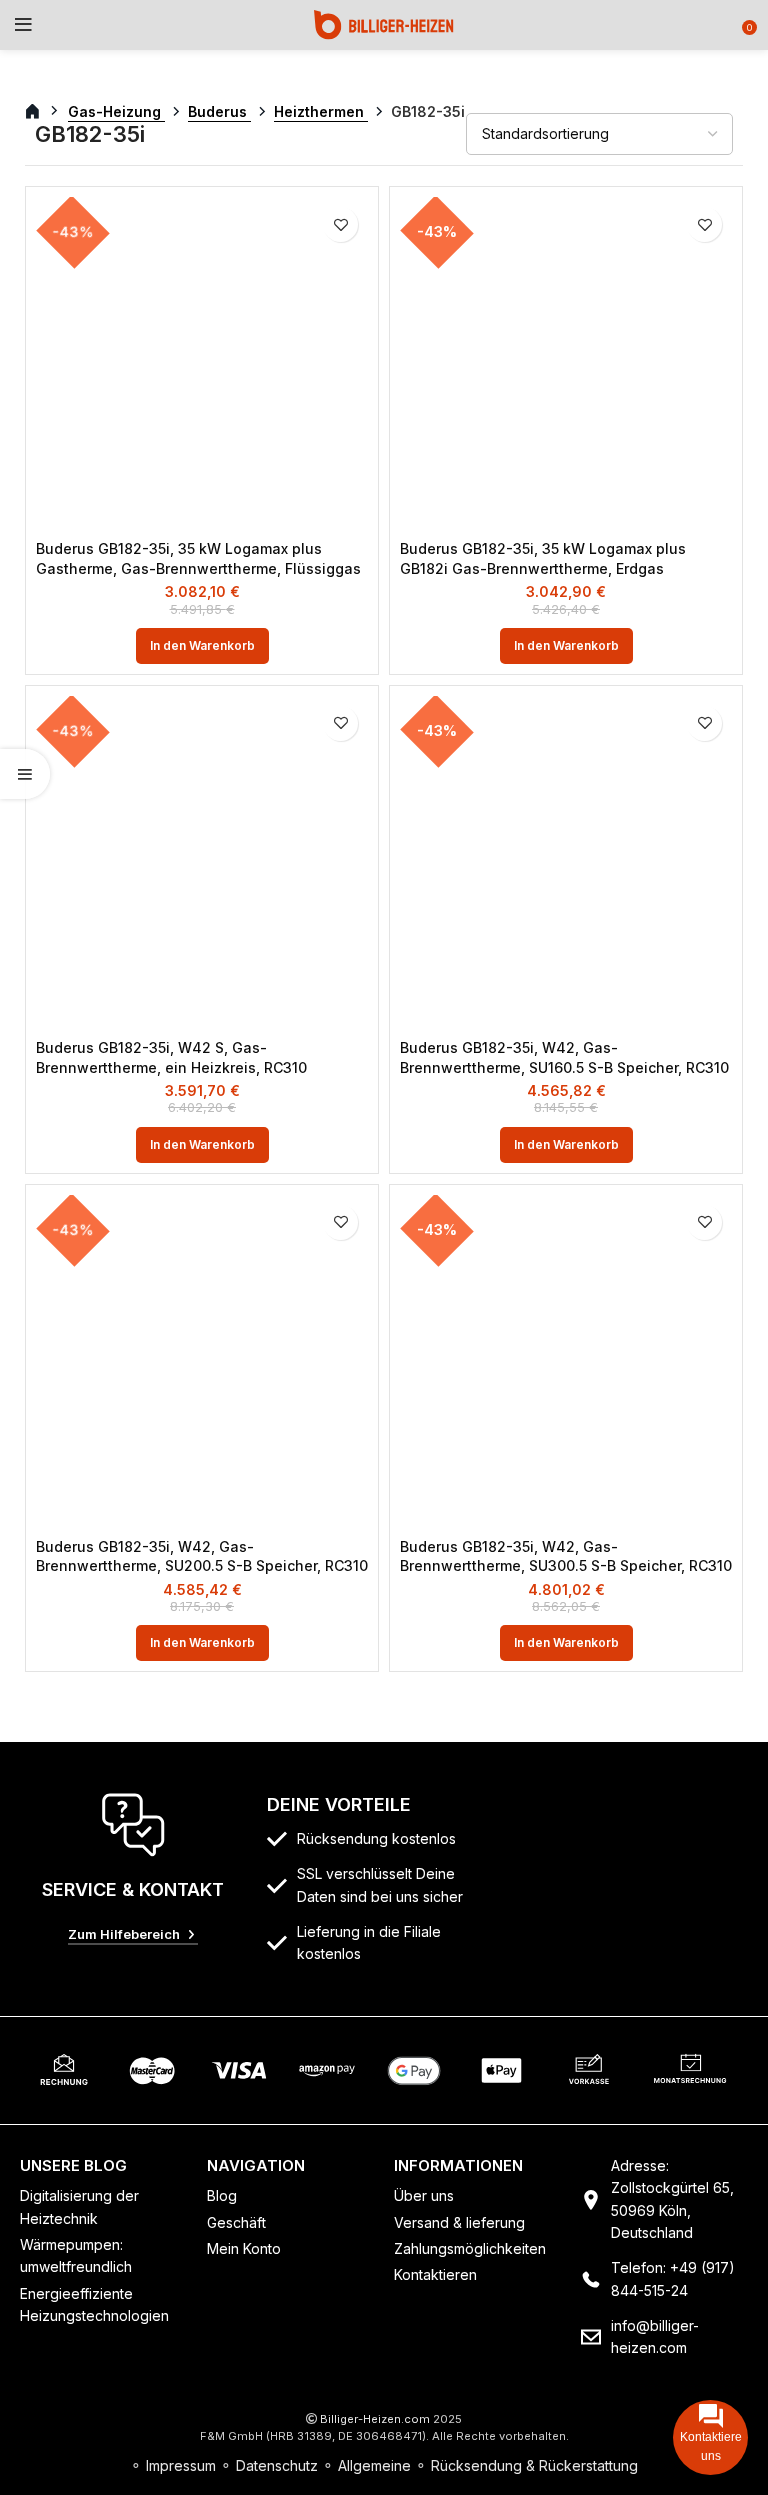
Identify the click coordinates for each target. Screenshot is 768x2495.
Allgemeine (374, 2465)
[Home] (384, 23)
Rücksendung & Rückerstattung (534, 2465)
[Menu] (23, 25)
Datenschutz (277, 2465)
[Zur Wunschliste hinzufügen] (340, 224)
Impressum (181, 2465)
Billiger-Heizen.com (375, 2419)
